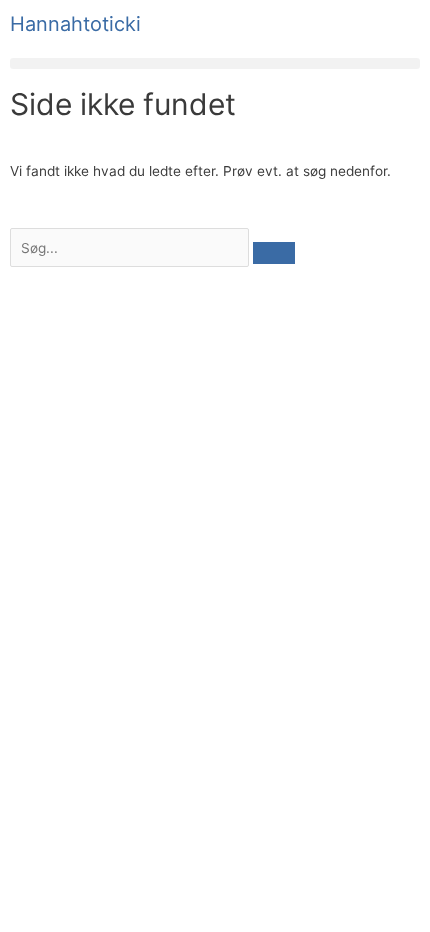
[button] (215, 63)
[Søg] (274, 253)
